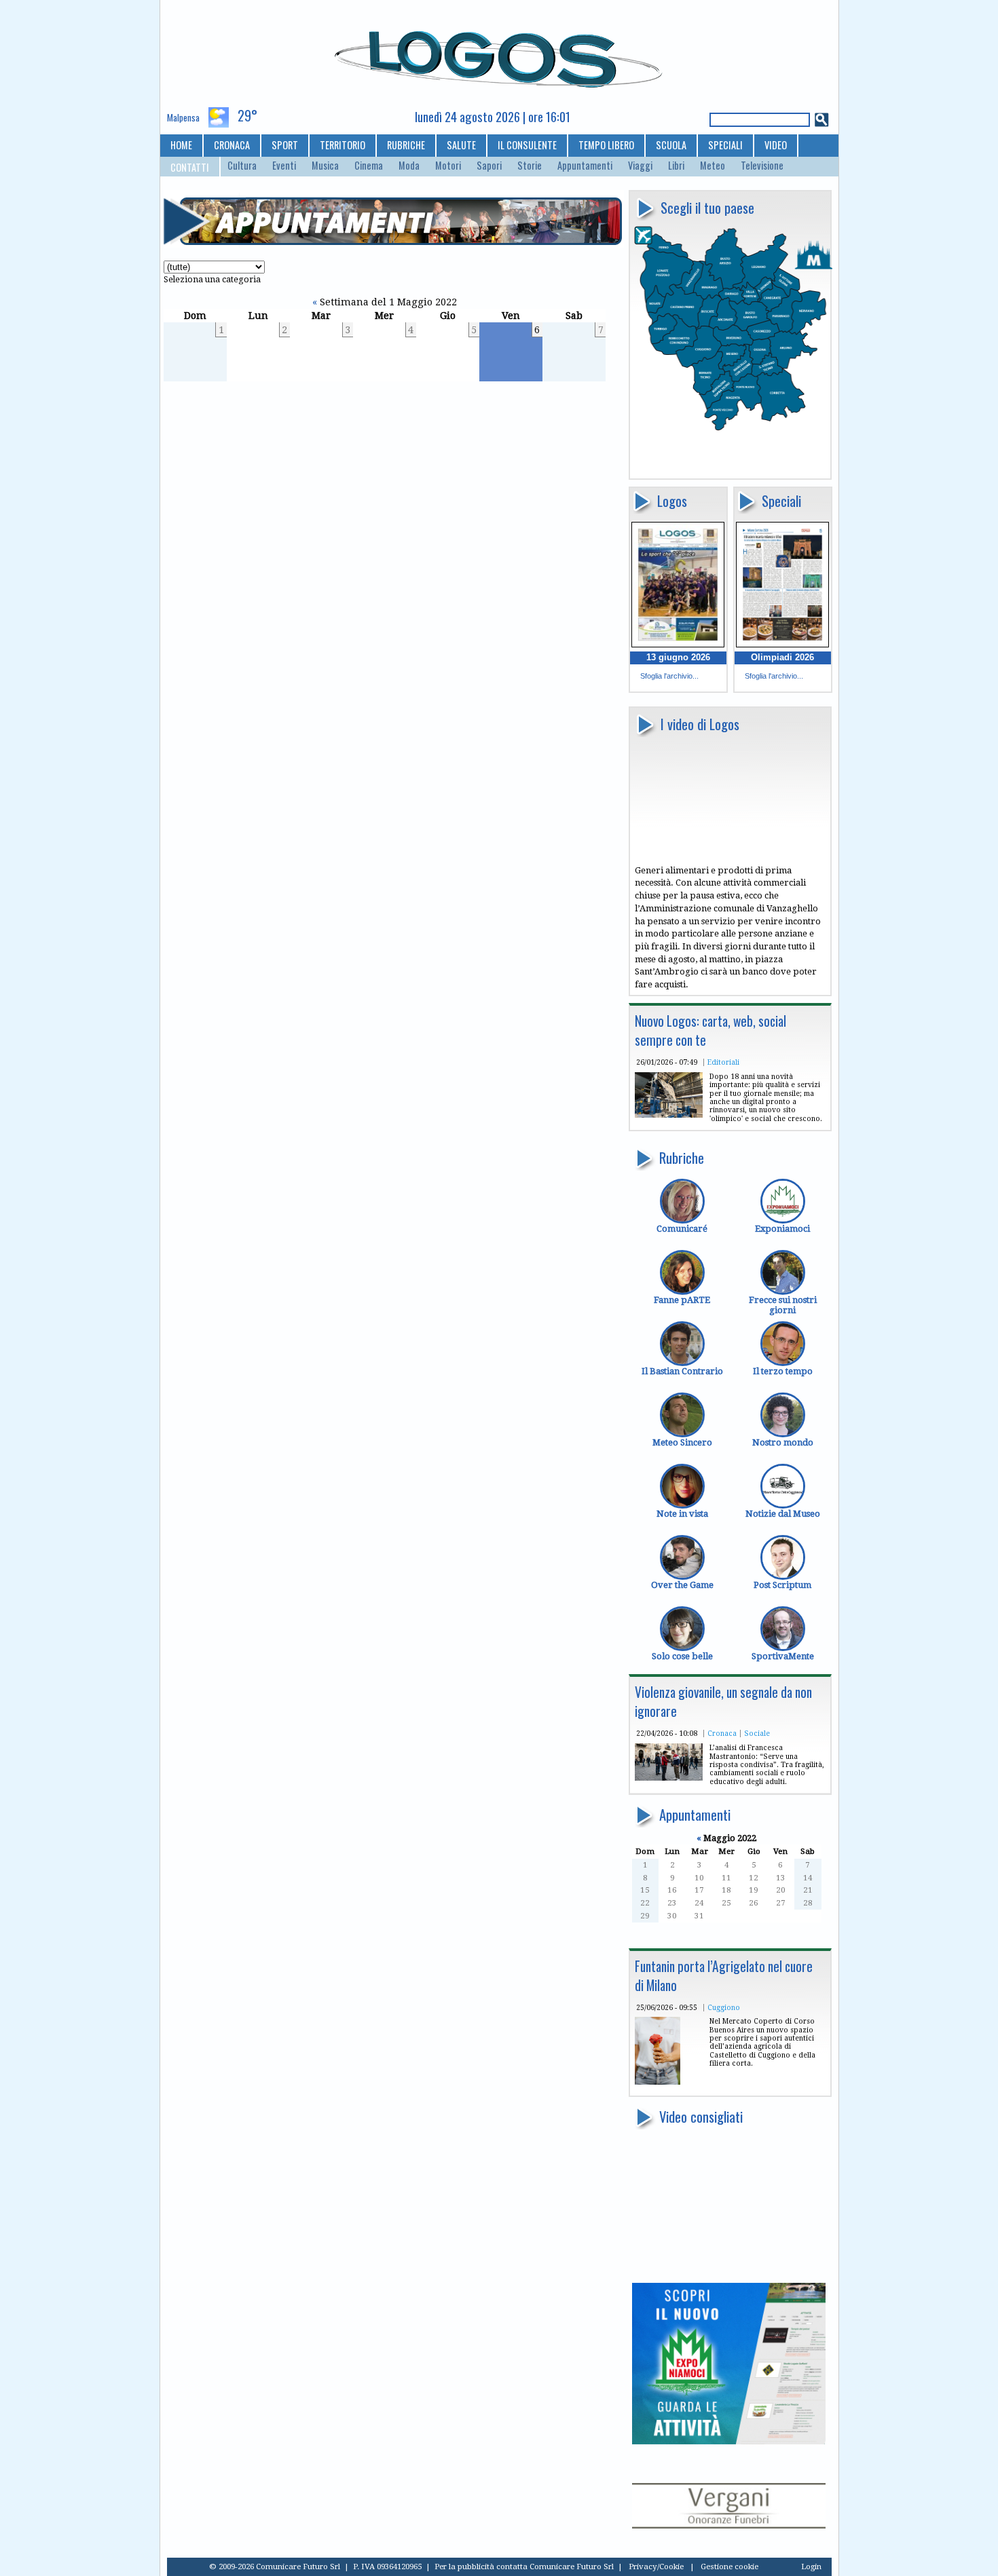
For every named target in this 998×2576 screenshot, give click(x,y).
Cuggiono (724, 2007)
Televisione (762, 166)
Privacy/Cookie (656, 2566)
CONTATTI (190, 167)
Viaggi (640, 166)
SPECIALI (725, 145)
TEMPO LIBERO (606, 145)
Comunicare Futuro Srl (572, 2566)
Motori (448, 166)
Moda (409, 166)
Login (811, 2566)
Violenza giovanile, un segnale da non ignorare (723, 1702)
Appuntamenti (585, 166)
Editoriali (723, 1062)
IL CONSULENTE (527, 145)
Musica (325, 166)
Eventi (284, 166)
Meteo (713, 166)
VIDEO (776, 145)
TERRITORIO (343, 145)
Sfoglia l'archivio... (669, 676)
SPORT (285, 145)
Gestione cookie (729, 2566)
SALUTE (461, 145)
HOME (181, 145)
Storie (530, 166)
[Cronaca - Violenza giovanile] (669, 1778)
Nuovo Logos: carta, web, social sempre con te (710, 1030)
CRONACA (232, 145)
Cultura (242, 166)
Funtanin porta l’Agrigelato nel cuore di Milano (724, 1976)
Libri (676, 166)
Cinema (369, 166)
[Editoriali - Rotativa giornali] (669, 1115)
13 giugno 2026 (678, 657)
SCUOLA (671, 145)
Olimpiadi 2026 (782, 657)
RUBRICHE (406, 145)
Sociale (757, 1733)
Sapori (489, 166)
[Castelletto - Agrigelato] (658, 2082)
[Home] (499, 54)
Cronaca (722, 1733)
